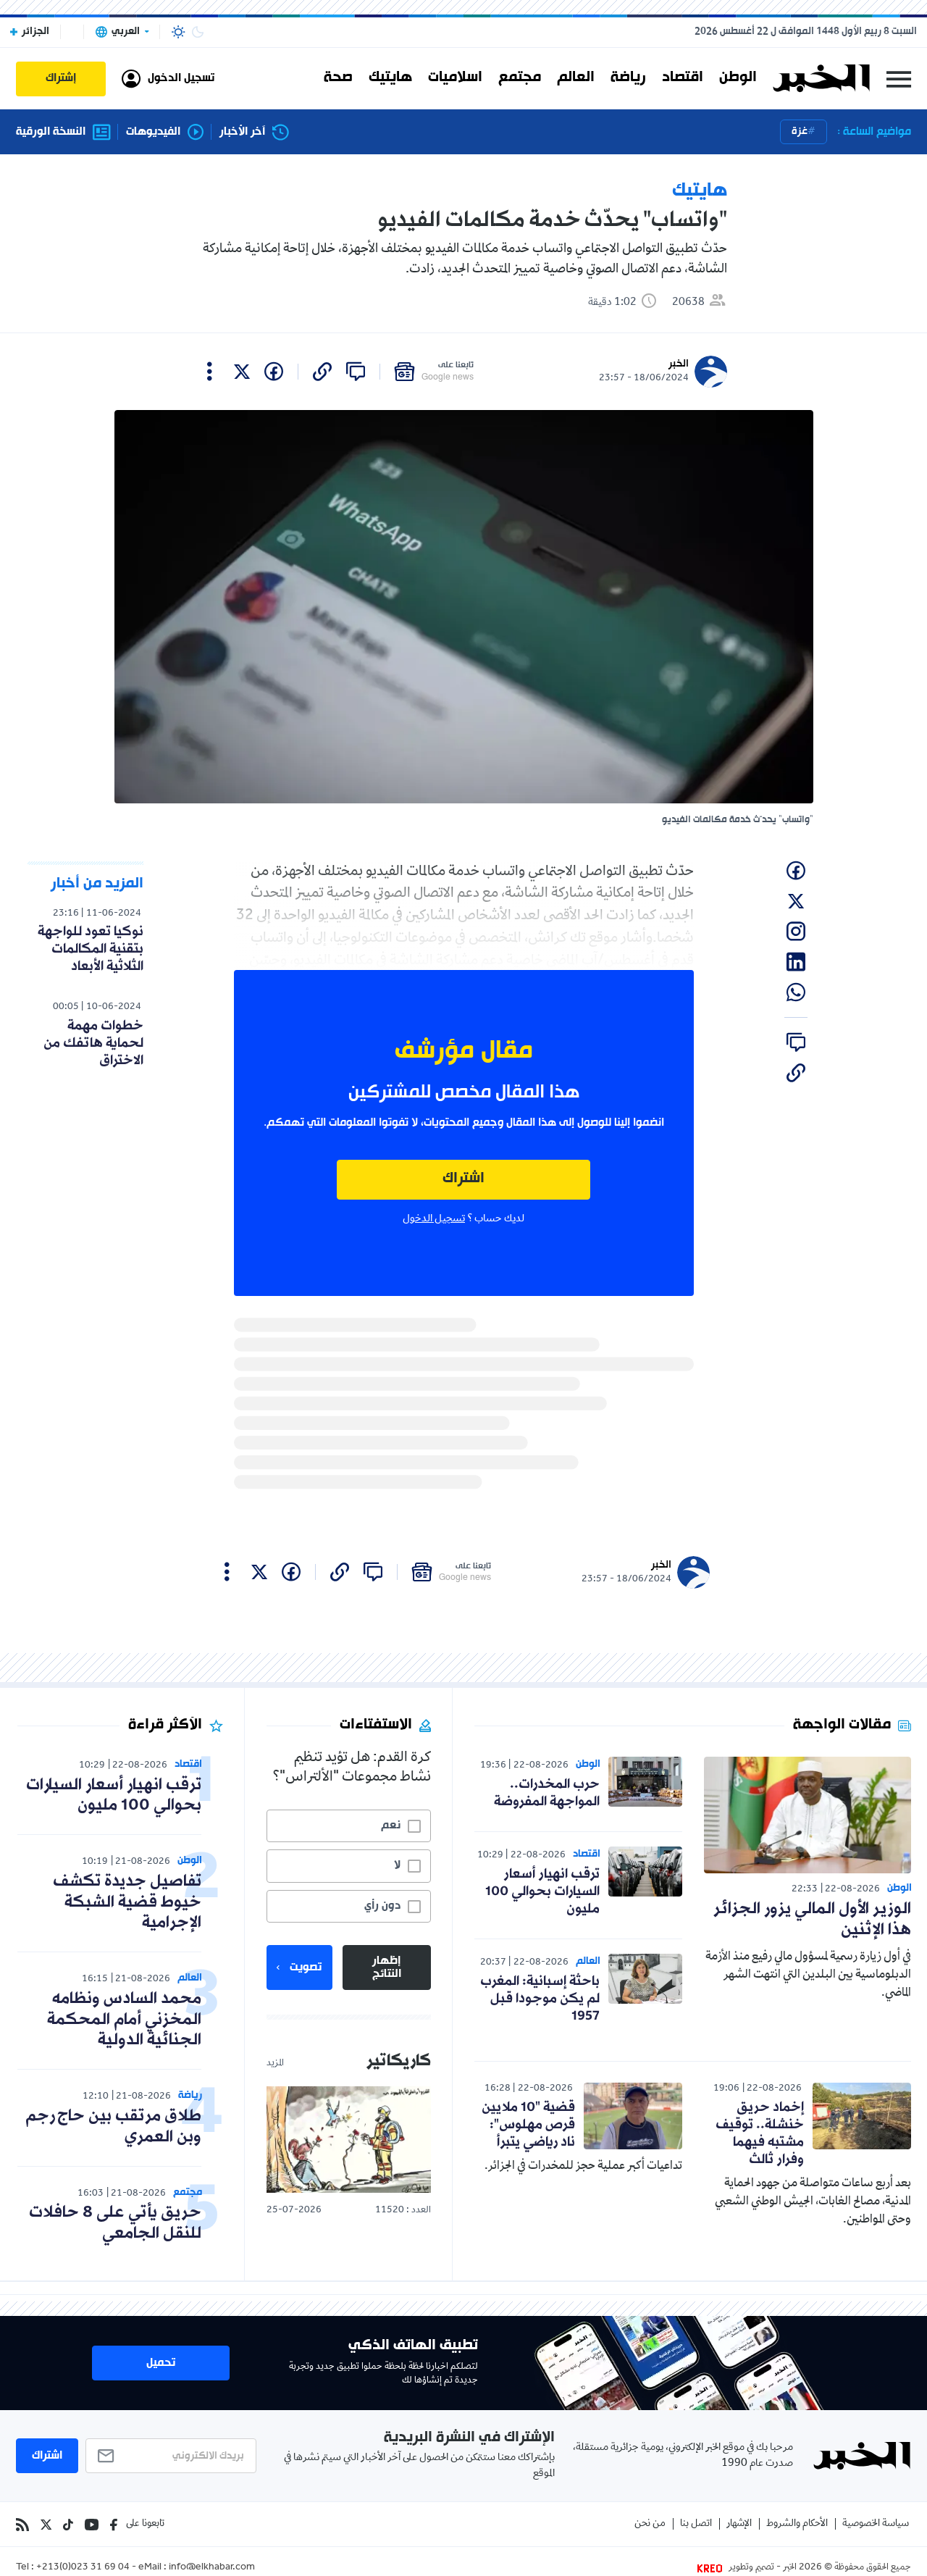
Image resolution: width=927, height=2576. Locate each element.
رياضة (628, 78)
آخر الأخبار (242, 132)
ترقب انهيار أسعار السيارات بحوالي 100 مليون (542, 1891)
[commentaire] (356, 372)
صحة (338, 78)
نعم (391, 1826)
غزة (800, 131)
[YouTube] (92, 2525)
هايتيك (390, 78)
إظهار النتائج (387, 1967)
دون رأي (382, 1906)
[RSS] (22, 2525)
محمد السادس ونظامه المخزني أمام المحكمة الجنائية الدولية (124, 2020)
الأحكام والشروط (797, 2524)
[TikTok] (68, 2525)
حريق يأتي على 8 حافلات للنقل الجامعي (115, 2223)
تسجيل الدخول (434, 1219)
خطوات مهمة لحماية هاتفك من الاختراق (93, 1043)
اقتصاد (683, 78)
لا (397, 1865)
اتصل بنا (696, 2524)
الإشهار (739, 2524)
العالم (576, 78)
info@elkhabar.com (212, 2568)
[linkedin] (796, 962)
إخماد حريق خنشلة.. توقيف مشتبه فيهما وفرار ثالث (760, 2133)
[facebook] (274, 372)
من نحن (650, 2524)
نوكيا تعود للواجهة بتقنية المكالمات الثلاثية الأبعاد (91, 949)
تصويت (306, 1967)
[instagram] (796, 932)
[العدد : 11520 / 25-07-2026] (349, 2140)
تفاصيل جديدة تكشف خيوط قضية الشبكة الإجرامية (127, 1903)
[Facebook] (114, 2525)
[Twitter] (46, 2525)
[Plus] (210, 372)
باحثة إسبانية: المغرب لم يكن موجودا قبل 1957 (540, 1999)
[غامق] (198, 32)
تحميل (161, 2363)
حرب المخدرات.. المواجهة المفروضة (547, 1793)
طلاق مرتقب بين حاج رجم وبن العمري (113, 2127)
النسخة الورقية (51, 132)
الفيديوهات (153, 132)
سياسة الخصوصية (876, 2524)
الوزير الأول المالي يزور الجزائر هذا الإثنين (812, 1920)
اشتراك (463, 1179)
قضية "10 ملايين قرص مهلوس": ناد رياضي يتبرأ (528, 2125)
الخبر (679, 364)
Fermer (899, 79)
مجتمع (520, 78)
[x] (242, 372)
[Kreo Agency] (712, 2568)
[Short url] (322, 372)
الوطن (738, 78)
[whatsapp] (796, 992)
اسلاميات (455, 78)
